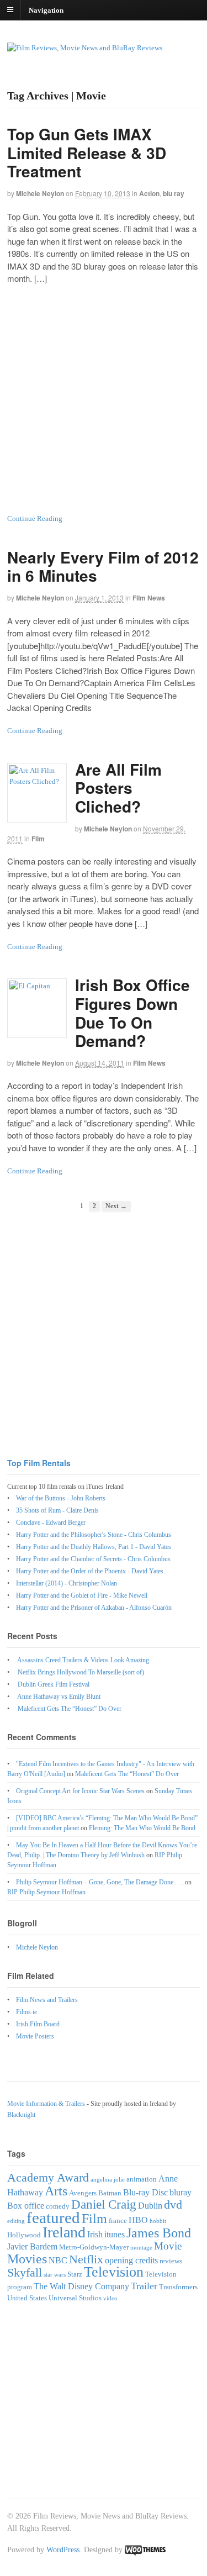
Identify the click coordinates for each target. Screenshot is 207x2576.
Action (149, 193)
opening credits (131, 2260)
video (110, 2298)
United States (27, 2298)
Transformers (178, 2287)
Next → (116, 1206)
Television (114, 2272)
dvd (173, 2204)
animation (142, 2179)
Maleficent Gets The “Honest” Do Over (70, 1709)
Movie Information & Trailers (46, 2104)
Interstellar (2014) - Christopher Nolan (67, 1583)
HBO (138, 2220)
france (118, 2221)
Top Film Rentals (39, 1463)
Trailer (144, 2286)
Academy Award (48, 2177)
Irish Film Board (38, 2024)
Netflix (86, 2259)
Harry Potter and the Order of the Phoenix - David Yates (90, 1571)
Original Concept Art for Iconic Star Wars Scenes (80, 1791)
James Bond (159, 2233)
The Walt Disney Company (81, 2286)
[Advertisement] (104, 399)
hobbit (158, 2221)
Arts (56, 2191)
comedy (58, 2206)
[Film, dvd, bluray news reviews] (85, 48)
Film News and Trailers (47, 2000)
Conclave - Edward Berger (51, 1523)
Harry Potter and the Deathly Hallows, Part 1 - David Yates (94, 1547)
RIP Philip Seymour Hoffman (46, 1892)
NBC (58, 2260)
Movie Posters (35, 2036)
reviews (171, 2261)
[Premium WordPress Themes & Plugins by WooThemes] (145, 2550)
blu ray (174, 193)
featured (53, 2217)
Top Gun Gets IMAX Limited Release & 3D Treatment (87, 152)
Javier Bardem (32, 2246)
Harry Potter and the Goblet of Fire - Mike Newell (82, 1595)
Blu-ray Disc (145, 2192)
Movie (168, 2246)
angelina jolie (108, 2180)
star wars (55, 2275)
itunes (115, 2234)
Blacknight (21, 2115)
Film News (149, 598)
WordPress (63, 2550)
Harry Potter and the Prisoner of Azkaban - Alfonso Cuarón (94, 1608)
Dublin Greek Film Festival (54, 1684)
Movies (27, 2259)
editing (16, 2221)
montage (141, 2248)
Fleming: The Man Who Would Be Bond (142, 1828)
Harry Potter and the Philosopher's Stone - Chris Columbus (94, 1535)
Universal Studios (75, 2298)
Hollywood (24, 2235)
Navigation (46, 10)
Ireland (64, 2232)
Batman (110, 2193)
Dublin (150, 2206)
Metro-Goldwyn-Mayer (94, 2247)
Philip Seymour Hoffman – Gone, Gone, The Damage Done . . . (100, 1882)
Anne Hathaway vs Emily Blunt (59, 1697)
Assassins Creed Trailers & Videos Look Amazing (83, 1660)
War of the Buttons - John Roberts (61, 1498)
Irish (95, 2234)
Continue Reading (35, 518)
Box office (26, 2206)
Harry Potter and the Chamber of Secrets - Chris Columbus (93, 1559)
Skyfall (25, 2272)
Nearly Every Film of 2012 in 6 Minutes (103, 567)
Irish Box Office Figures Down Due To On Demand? (132, 1013)
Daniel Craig (104, 2204)
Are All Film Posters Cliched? (118, 788)
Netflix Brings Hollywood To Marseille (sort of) (81, 1672)
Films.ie (26, 2012)
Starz (75, 2274)
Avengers (83, 2193)
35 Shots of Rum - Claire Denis (57, 1510)
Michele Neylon (40, 193)
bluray (181, 2192)
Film (38, 839)
